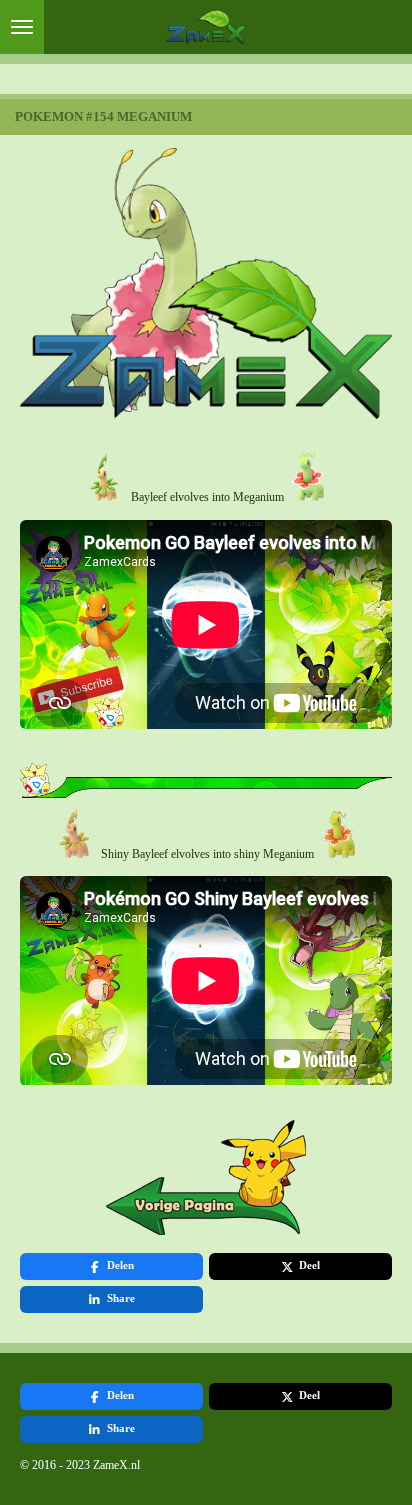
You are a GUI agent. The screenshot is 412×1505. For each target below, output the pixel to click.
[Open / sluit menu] (22, 27)
